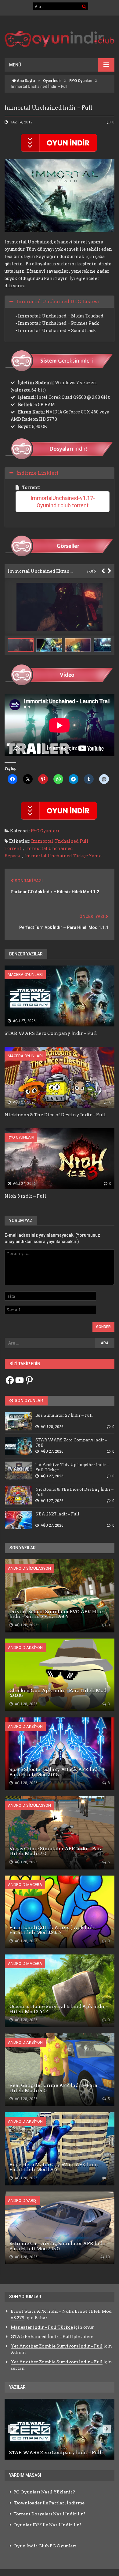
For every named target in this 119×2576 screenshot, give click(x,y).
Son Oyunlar (28, 1401)
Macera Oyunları (25, 974)
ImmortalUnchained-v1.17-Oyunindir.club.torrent (63, 502)
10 (107, 2257)
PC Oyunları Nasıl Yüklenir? (44, 2492)
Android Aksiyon (25, 1648)
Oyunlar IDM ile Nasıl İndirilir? (47, 2525)
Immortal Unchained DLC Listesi (58, 301)
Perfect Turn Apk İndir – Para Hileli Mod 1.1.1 (64, 927)
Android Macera (25, 1885)
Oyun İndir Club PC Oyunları (45, 2546)
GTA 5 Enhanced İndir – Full (41, 2337)
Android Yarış (22, 2200)
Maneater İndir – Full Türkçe (42, 2327)
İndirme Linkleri (38, 473)
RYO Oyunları (81, 81)
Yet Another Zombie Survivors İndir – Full (57, 2346)
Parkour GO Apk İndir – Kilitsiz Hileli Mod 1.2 (55, 892)
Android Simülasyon (29, 1568)
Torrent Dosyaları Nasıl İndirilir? (49, 2514)
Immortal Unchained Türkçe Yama (63, 856)
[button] (51, 645)
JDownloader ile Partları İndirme (49, 2503)
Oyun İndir (52, 81)
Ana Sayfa (25, 81)
